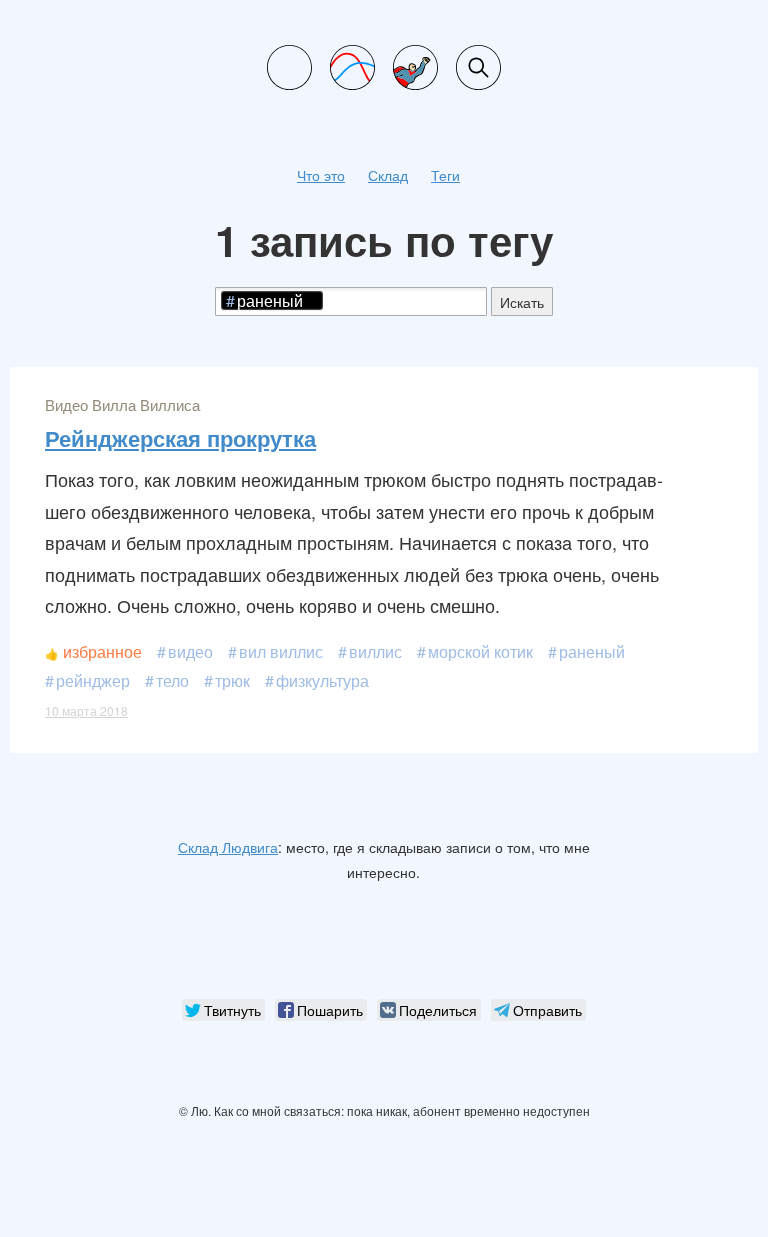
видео (190, 651)
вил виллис (281, 651)
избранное (102, 651)
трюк (232, 680)
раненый (592, 651)
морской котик (480, 651)
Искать (522, 302)
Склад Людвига (228, 847)
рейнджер (93, 680)
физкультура (322, 680)
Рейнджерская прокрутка (180, 438)
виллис (375, 651)
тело (172, 680)
